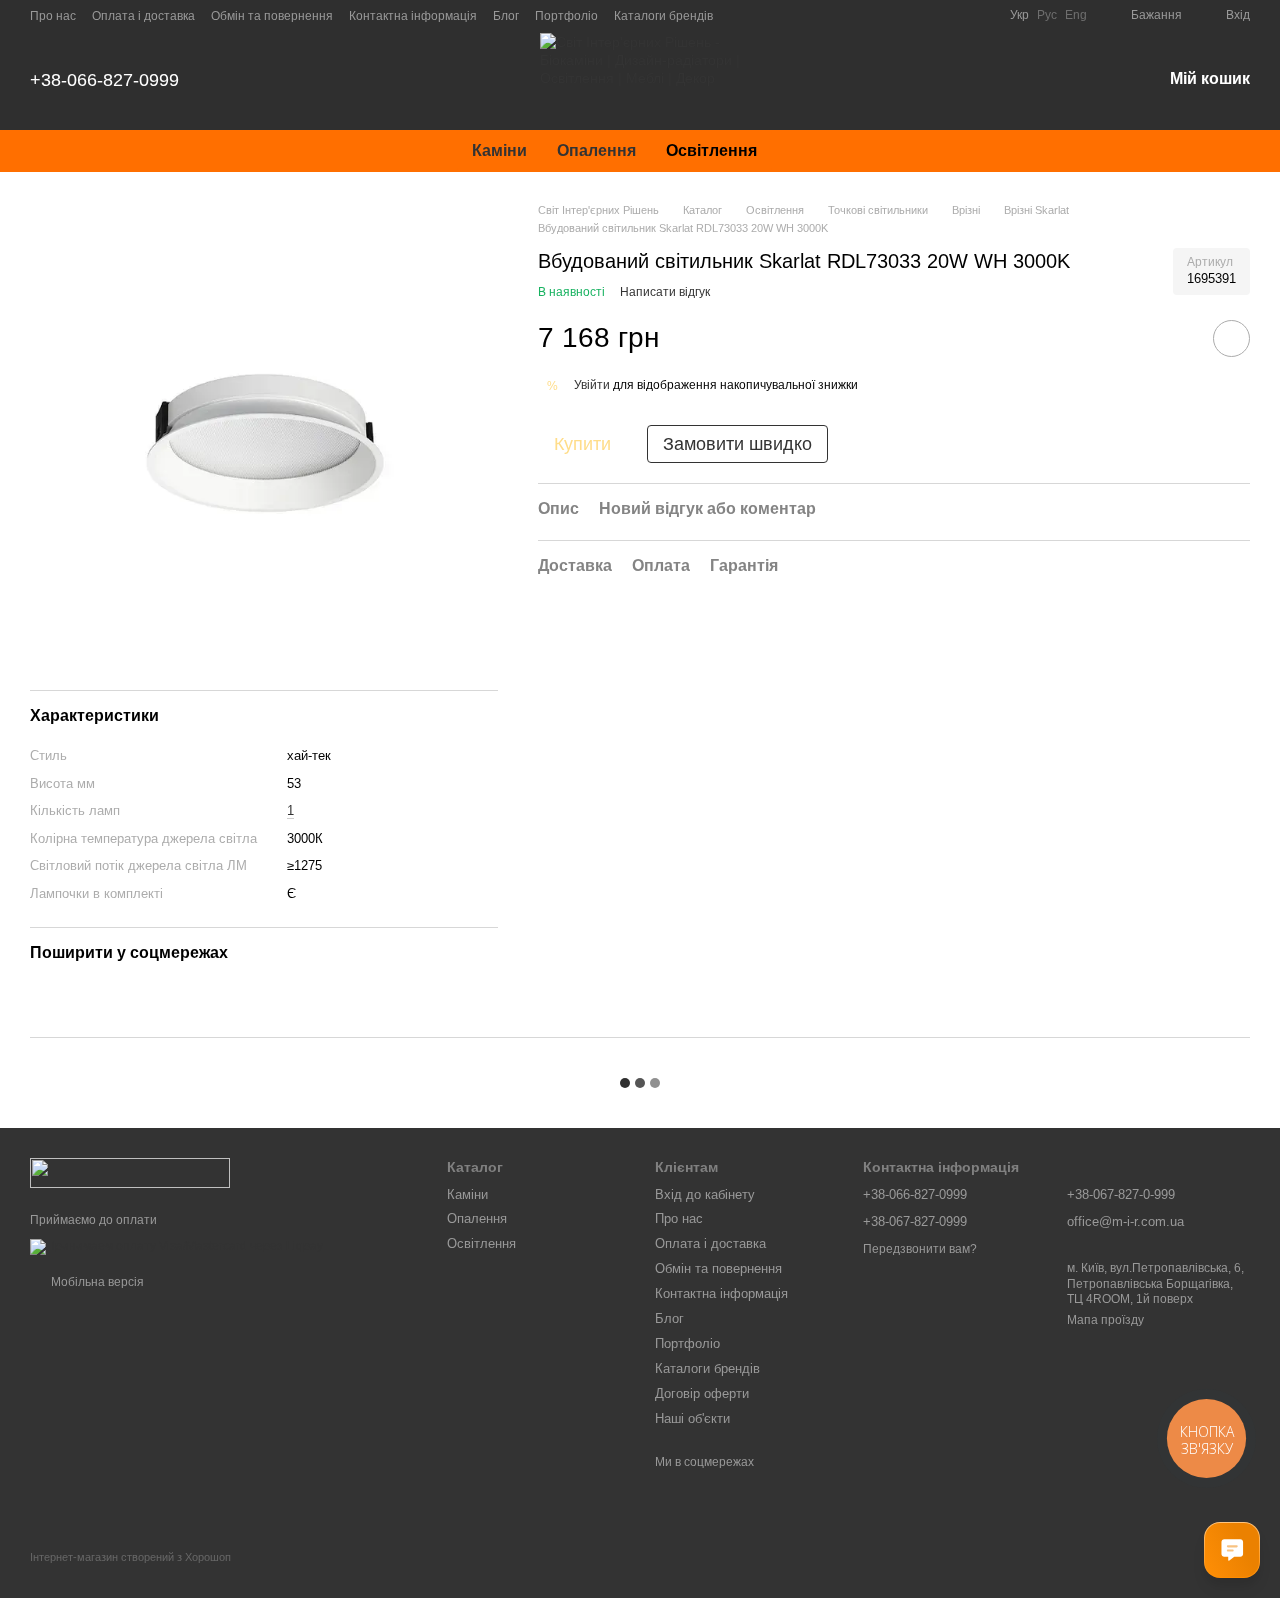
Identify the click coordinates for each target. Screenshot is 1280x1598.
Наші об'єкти (692, 1418)
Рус (1047, 15)
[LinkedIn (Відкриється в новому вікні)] (978, 15)
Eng (1076, 15)
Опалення (596, 150)
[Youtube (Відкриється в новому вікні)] (906, 15)
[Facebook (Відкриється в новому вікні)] (882, 15)
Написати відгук (665, 292)
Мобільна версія (96, 1282)
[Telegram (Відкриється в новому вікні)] (930, 15)
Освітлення (711, 150)
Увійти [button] (592, 385)
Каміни (499, 150)
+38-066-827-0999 (104, 80)
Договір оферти (702, 1393)
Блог (506, 16)
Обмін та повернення (272, 16)
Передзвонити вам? (920, 1249)
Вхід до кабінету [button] (705, 1194)
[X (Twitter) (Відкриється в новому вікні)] (954, 15)
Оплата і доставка (143, 16)
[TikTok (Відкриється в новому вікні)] (858, 15)
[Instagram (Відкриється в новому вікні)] (834, 15)
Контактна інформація (413, 16)
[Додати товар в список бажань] (1231, 338)
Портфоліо (566, 16)
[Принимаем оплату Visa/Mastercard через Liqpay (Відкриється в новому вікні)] (176, 1246)
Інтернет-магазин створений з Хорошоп (130, 1557)
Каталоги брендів (663, 16)
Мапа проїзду (1105, 1320)
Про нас (53, 16)
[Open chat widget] (1232, 1550)
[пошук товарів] (808, 151)
